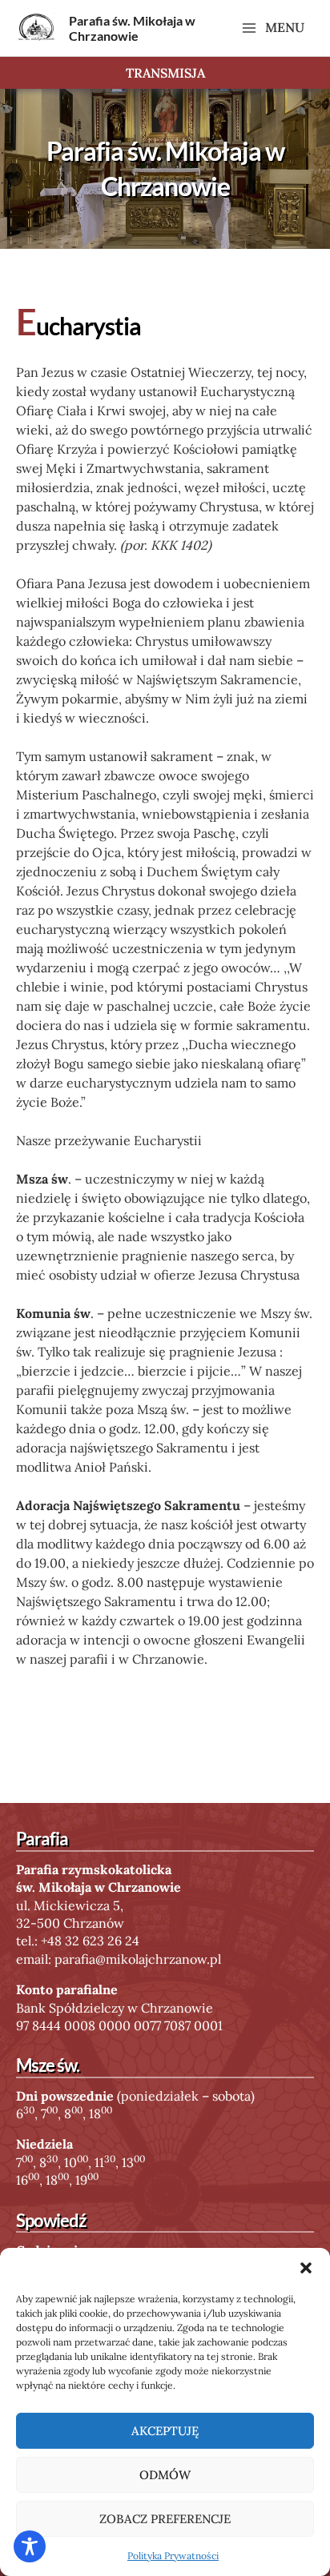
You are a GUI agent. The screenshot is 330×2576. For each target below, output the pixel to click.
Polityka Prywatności (173, 2556)
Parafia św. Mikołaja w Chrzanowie (132, 28)
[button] (306, 2268)
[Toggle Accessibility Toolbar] (30, 2546)
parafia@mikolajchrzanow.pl (138, 1959)
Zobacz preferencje (165, 2519)
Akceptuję (165, 2431)
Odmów (165, 2475)
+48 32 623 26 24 (90, 1941)
